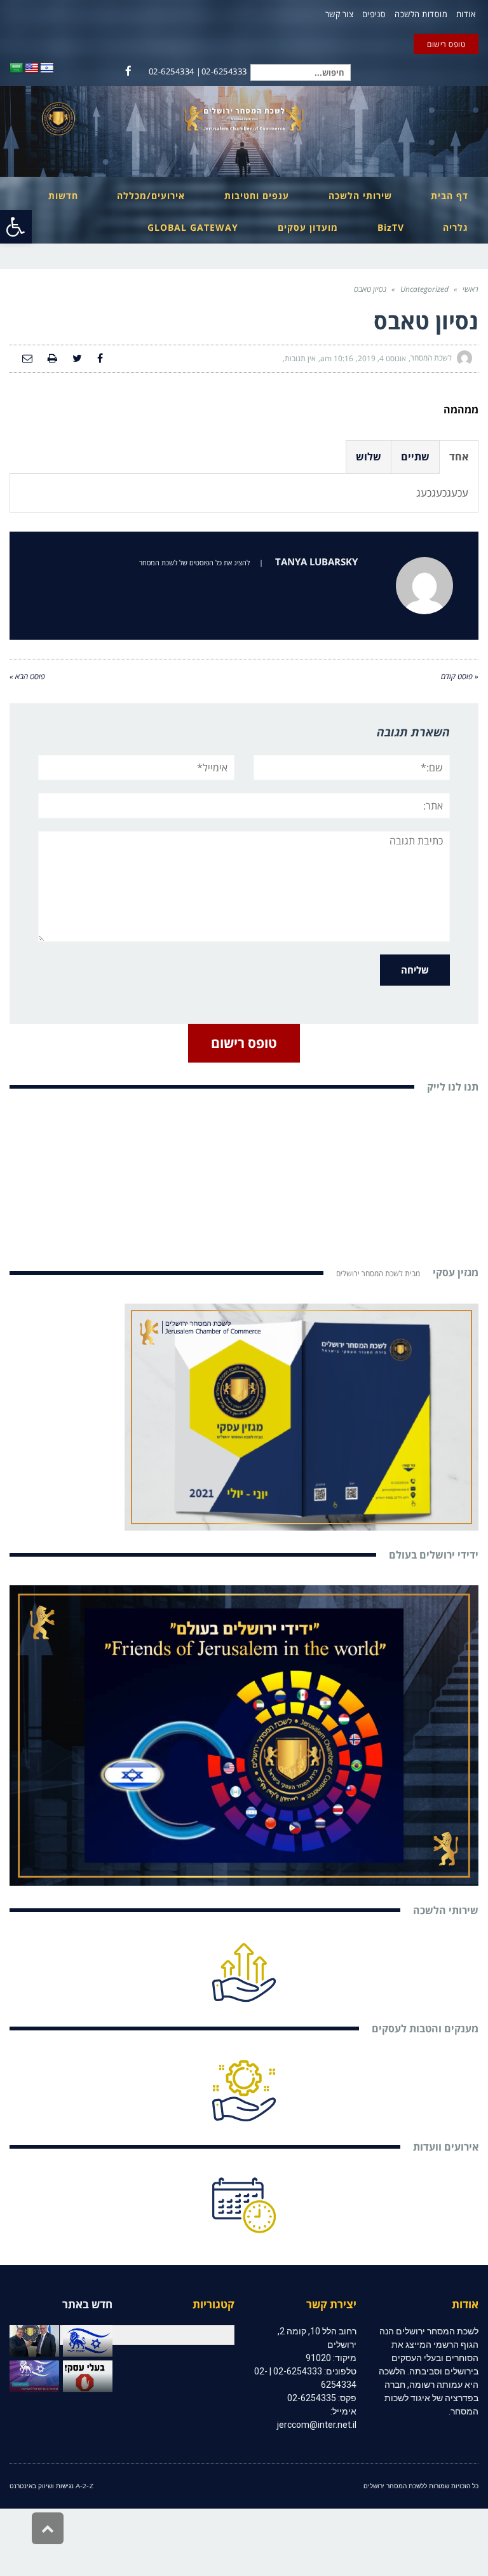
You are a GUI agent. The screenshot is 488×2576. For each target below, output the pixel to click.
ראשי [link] (471, 289)
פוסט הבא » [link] (27, 676)
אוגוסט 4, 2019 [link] (382, 358)
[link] (16, 227)
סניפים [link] (374, 14)
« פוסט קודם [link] (460, 676)
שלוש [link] (369, 457)
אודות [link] (466, 14)
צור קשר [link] (340, 14)
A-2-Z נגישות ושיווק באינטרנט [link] (51, 2486)
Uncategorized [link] (424, 289)
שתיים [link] (415, 457)
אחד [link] (459, 457)
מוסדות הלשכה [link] (421, 14)
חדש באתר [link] (87, 2304)
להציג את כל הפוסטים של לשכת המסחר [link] (194, 562)
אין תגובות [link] (300, 358)
